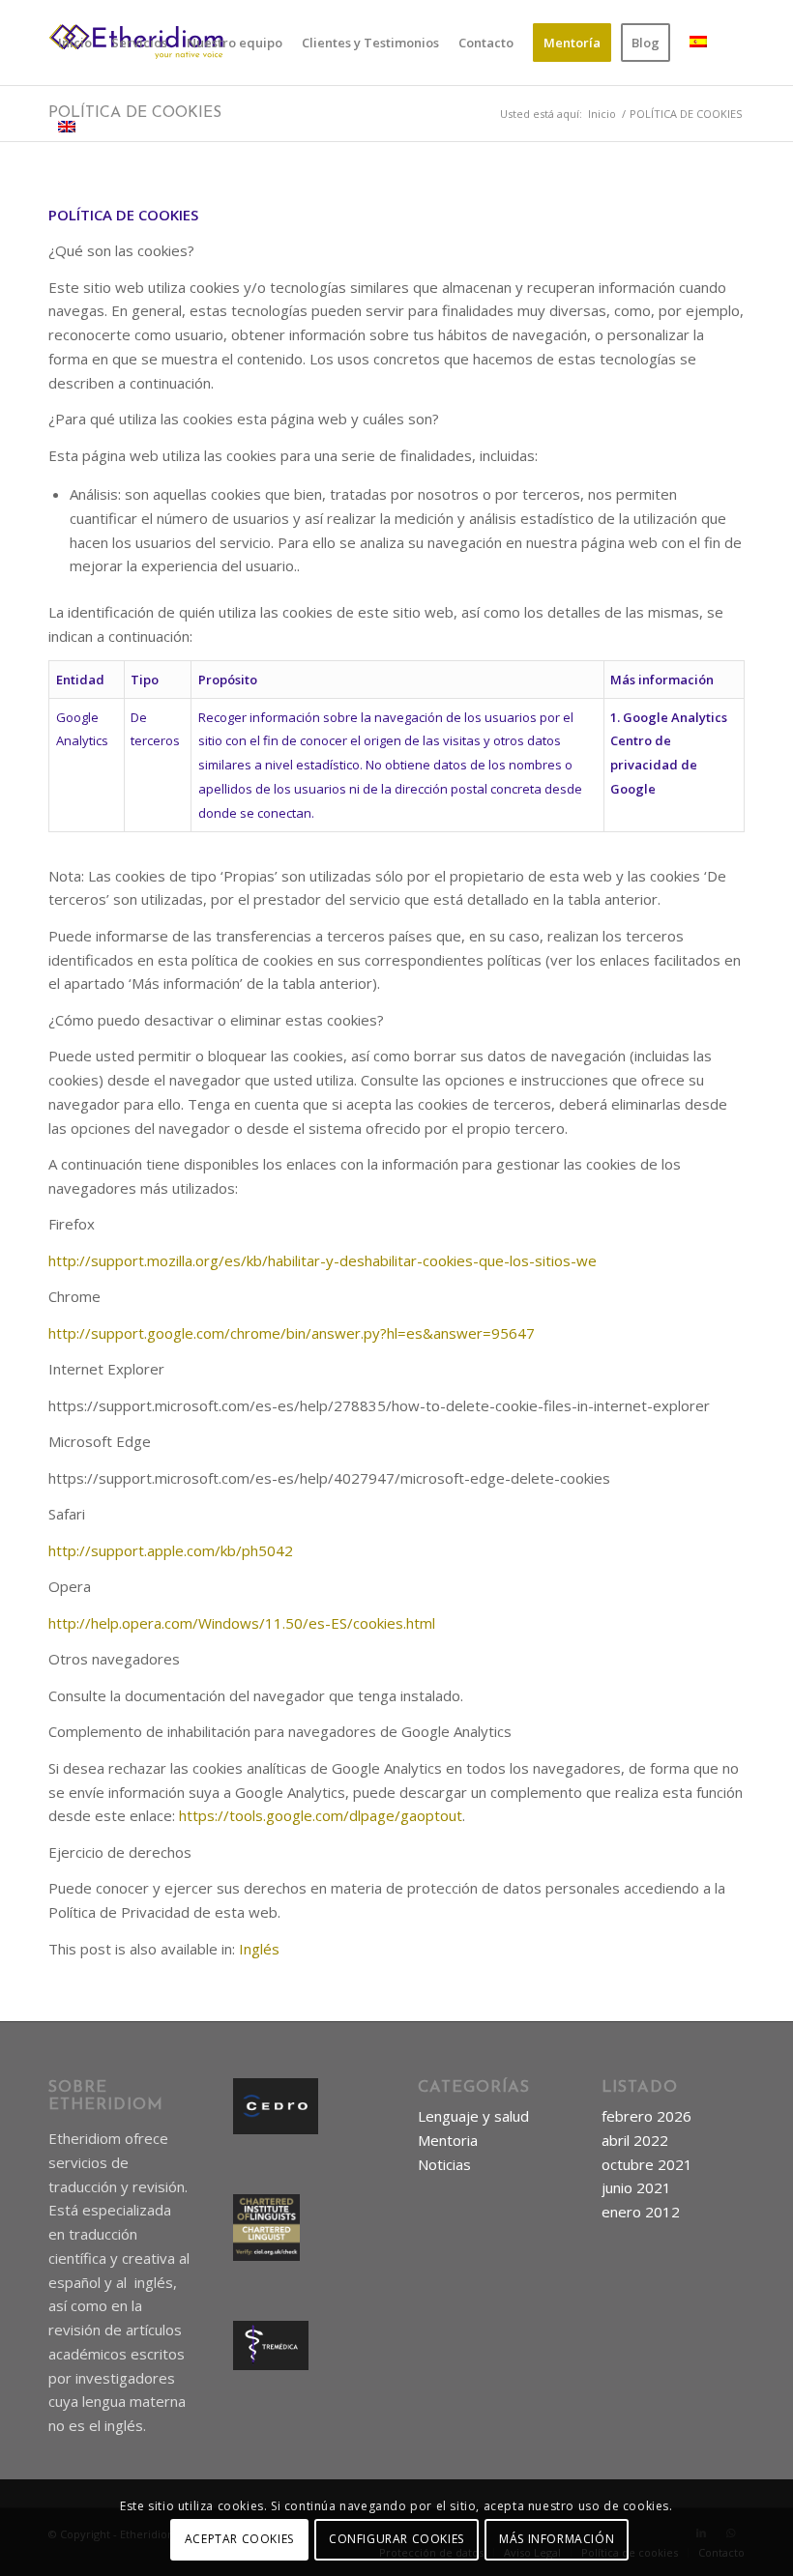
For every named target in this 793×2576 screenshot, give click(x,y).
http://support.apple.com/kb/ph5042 (171, 1550)
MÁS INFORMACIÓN (557, 2539)
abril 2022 (635, 2140)
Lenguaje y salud (473, 2116)
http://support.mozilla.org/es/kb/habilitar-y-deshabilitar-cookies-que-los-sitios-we (323, 1260)
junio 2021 (636, 2187)
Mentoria (448, 2140)
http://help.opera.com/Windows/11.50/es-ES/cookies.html (242, 1623)
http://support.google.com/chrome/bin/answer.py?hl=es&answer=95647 (292, 1333)
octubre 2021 (647, 2164)
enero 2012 (641, 2212)
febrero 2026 (646, 2116)
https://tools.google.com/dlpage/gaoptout (321, 1815)
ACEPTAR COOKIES (239, 2539)
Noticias (444, 2164)
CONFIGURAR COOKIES (396, 2539)
